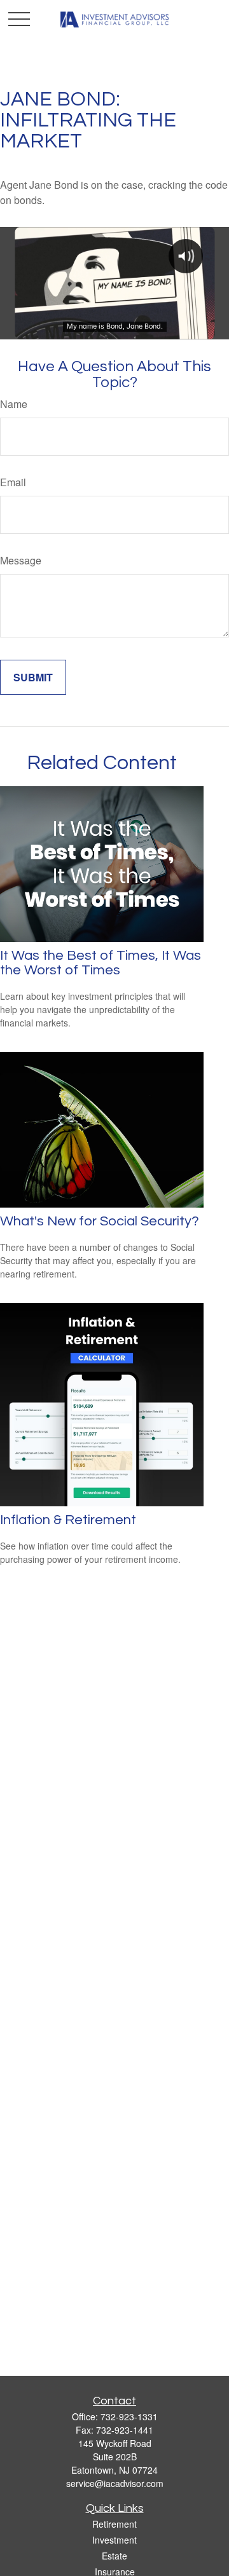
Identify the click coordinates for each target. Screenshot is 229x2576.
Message (21, 560)
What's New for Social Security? (100, 1221)
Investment (114, 2540)
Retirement (114, 2524)
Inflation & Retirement (68, 1520)
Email (13, 482)
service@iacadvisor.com (115, 2483)
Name (14, 404)
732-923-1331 (129, 2416)
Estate (114, 2556)
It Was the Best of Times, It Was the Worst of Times (101, 963)
